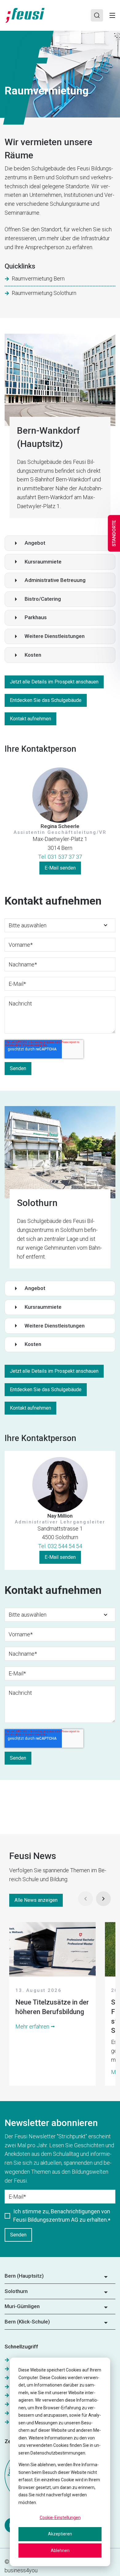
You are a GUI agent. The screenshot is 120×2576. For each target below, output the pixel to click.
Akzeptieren (60, 2534)
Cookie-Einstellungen (60, 2518)
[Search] (97, 15)
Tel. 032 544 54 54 (60, 1546)
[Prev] (86, 1899)
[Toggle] (112, 15)
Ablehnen (60, 2550)
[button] (60, 543)
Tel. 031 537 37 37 (60, 857)
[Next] (103, 1899)
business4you (21, 2570)
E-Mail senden (60, 868)
